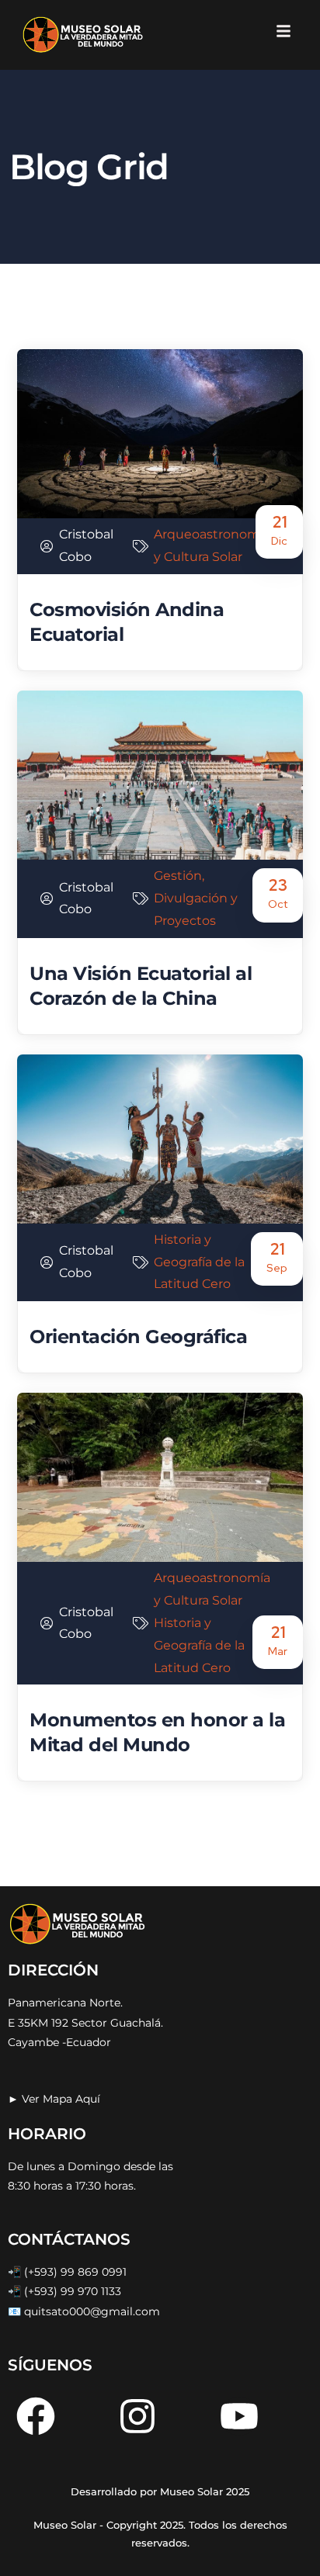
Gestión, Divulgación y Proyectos (196, 898)
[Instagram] (137, 2416)
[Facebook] (36, 2416)
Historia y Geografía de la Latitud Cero (199, 1262)
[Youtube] (239, 2416)
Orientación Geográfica (138, 1336)
